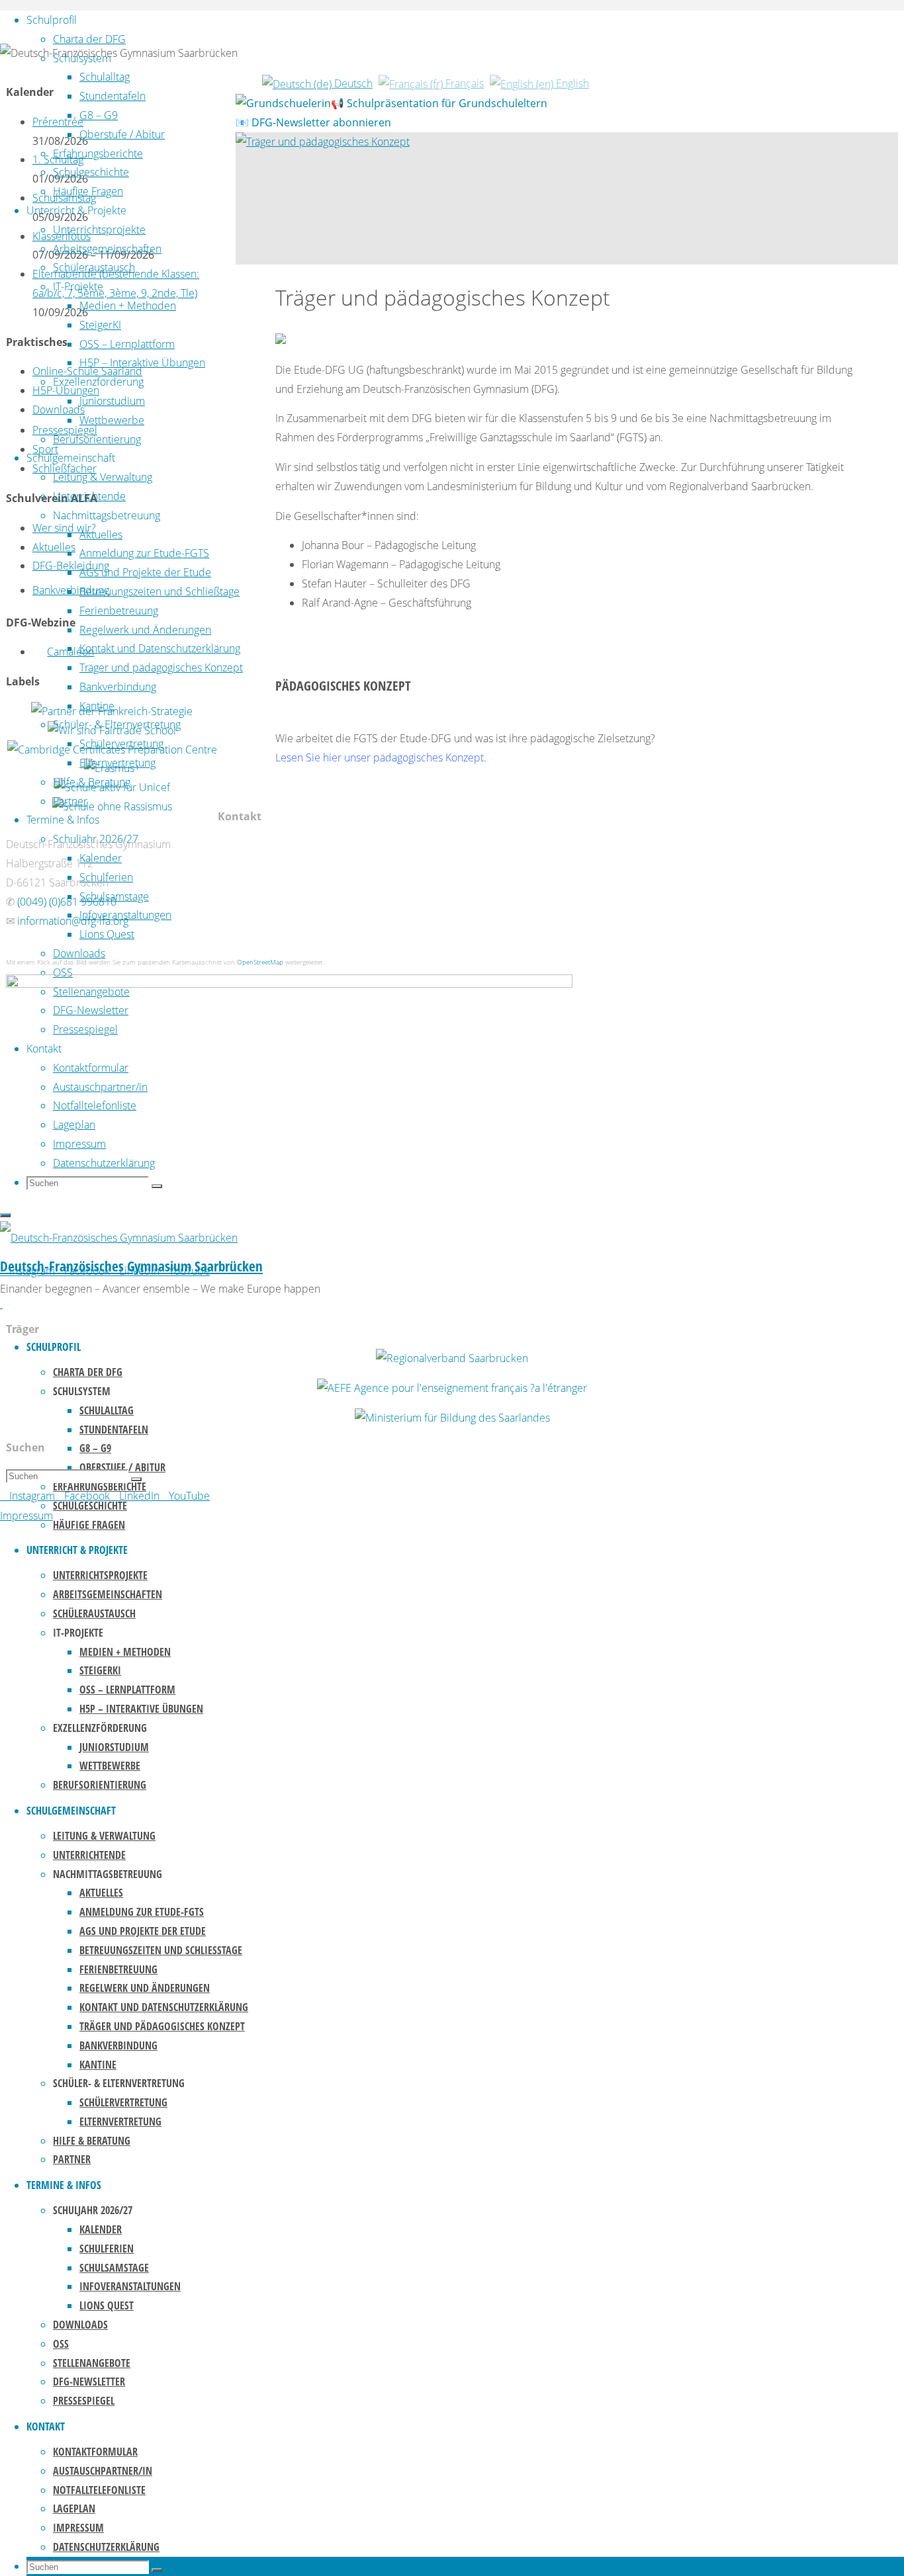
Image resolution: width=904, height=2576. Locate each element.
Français (463, 83)
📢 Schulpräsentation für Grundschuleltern (439, 103)
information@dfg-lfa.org (73, 921)
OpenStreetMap (260, 962)
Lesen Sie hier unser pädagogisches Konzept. (381, 757)
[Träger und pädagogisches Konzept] (323, 142)
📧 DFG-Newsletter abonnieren (313, 122)
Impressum (26, 1516)
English (571, 83)
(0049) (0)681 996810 (67, 902)
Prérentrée (58, 122)
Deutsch (352, 83)
